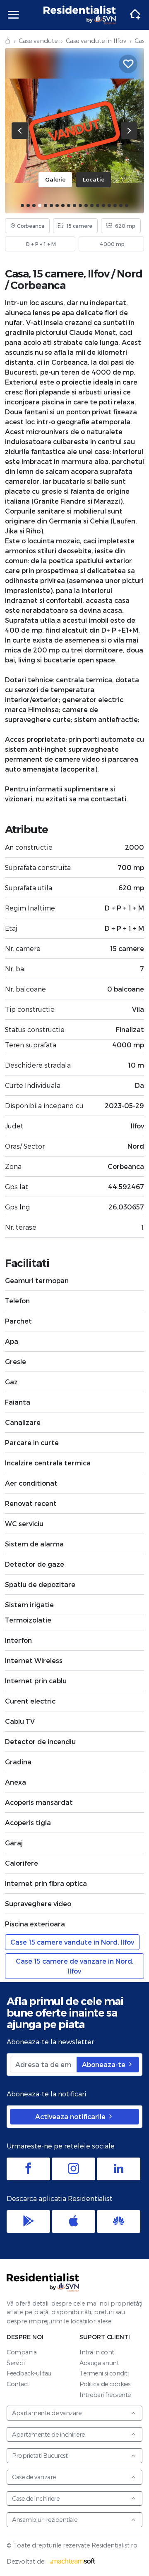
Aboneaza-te (105, 2064)
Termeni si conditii (105, 2373)
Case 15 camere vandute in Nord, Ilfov (72, 1942)
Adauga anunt (99, 2363)
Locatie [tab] (94, 179)
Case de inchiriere (36, 2498)
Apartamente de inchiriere (48, 2434)
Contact (18, 2384)
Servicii (16, 2363)
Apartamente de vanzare (47, 2413)
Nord (130, 274)
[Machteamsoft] (73, 2561)
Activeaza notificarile (71, 2116)
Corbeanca (38, 285)
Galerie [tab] (55, 179)
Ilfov (99, 274)
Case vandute (38, 41)
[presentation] (20, 131)
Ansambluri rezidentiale (45, 2520)
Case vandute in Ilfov (96, 41)
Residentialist (43, 2282)
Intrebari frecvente (105, 2395)
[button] (22, 206)
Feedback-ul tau (29, 2373)
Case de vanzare (34, 2477)
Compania (22, 2352)
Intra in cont (97, 2352)
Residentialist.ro (80, 15)
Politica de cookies (105, 2384)
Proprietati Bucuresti (40, 2455)
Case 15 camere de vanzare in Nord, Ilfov (75, 1966)
